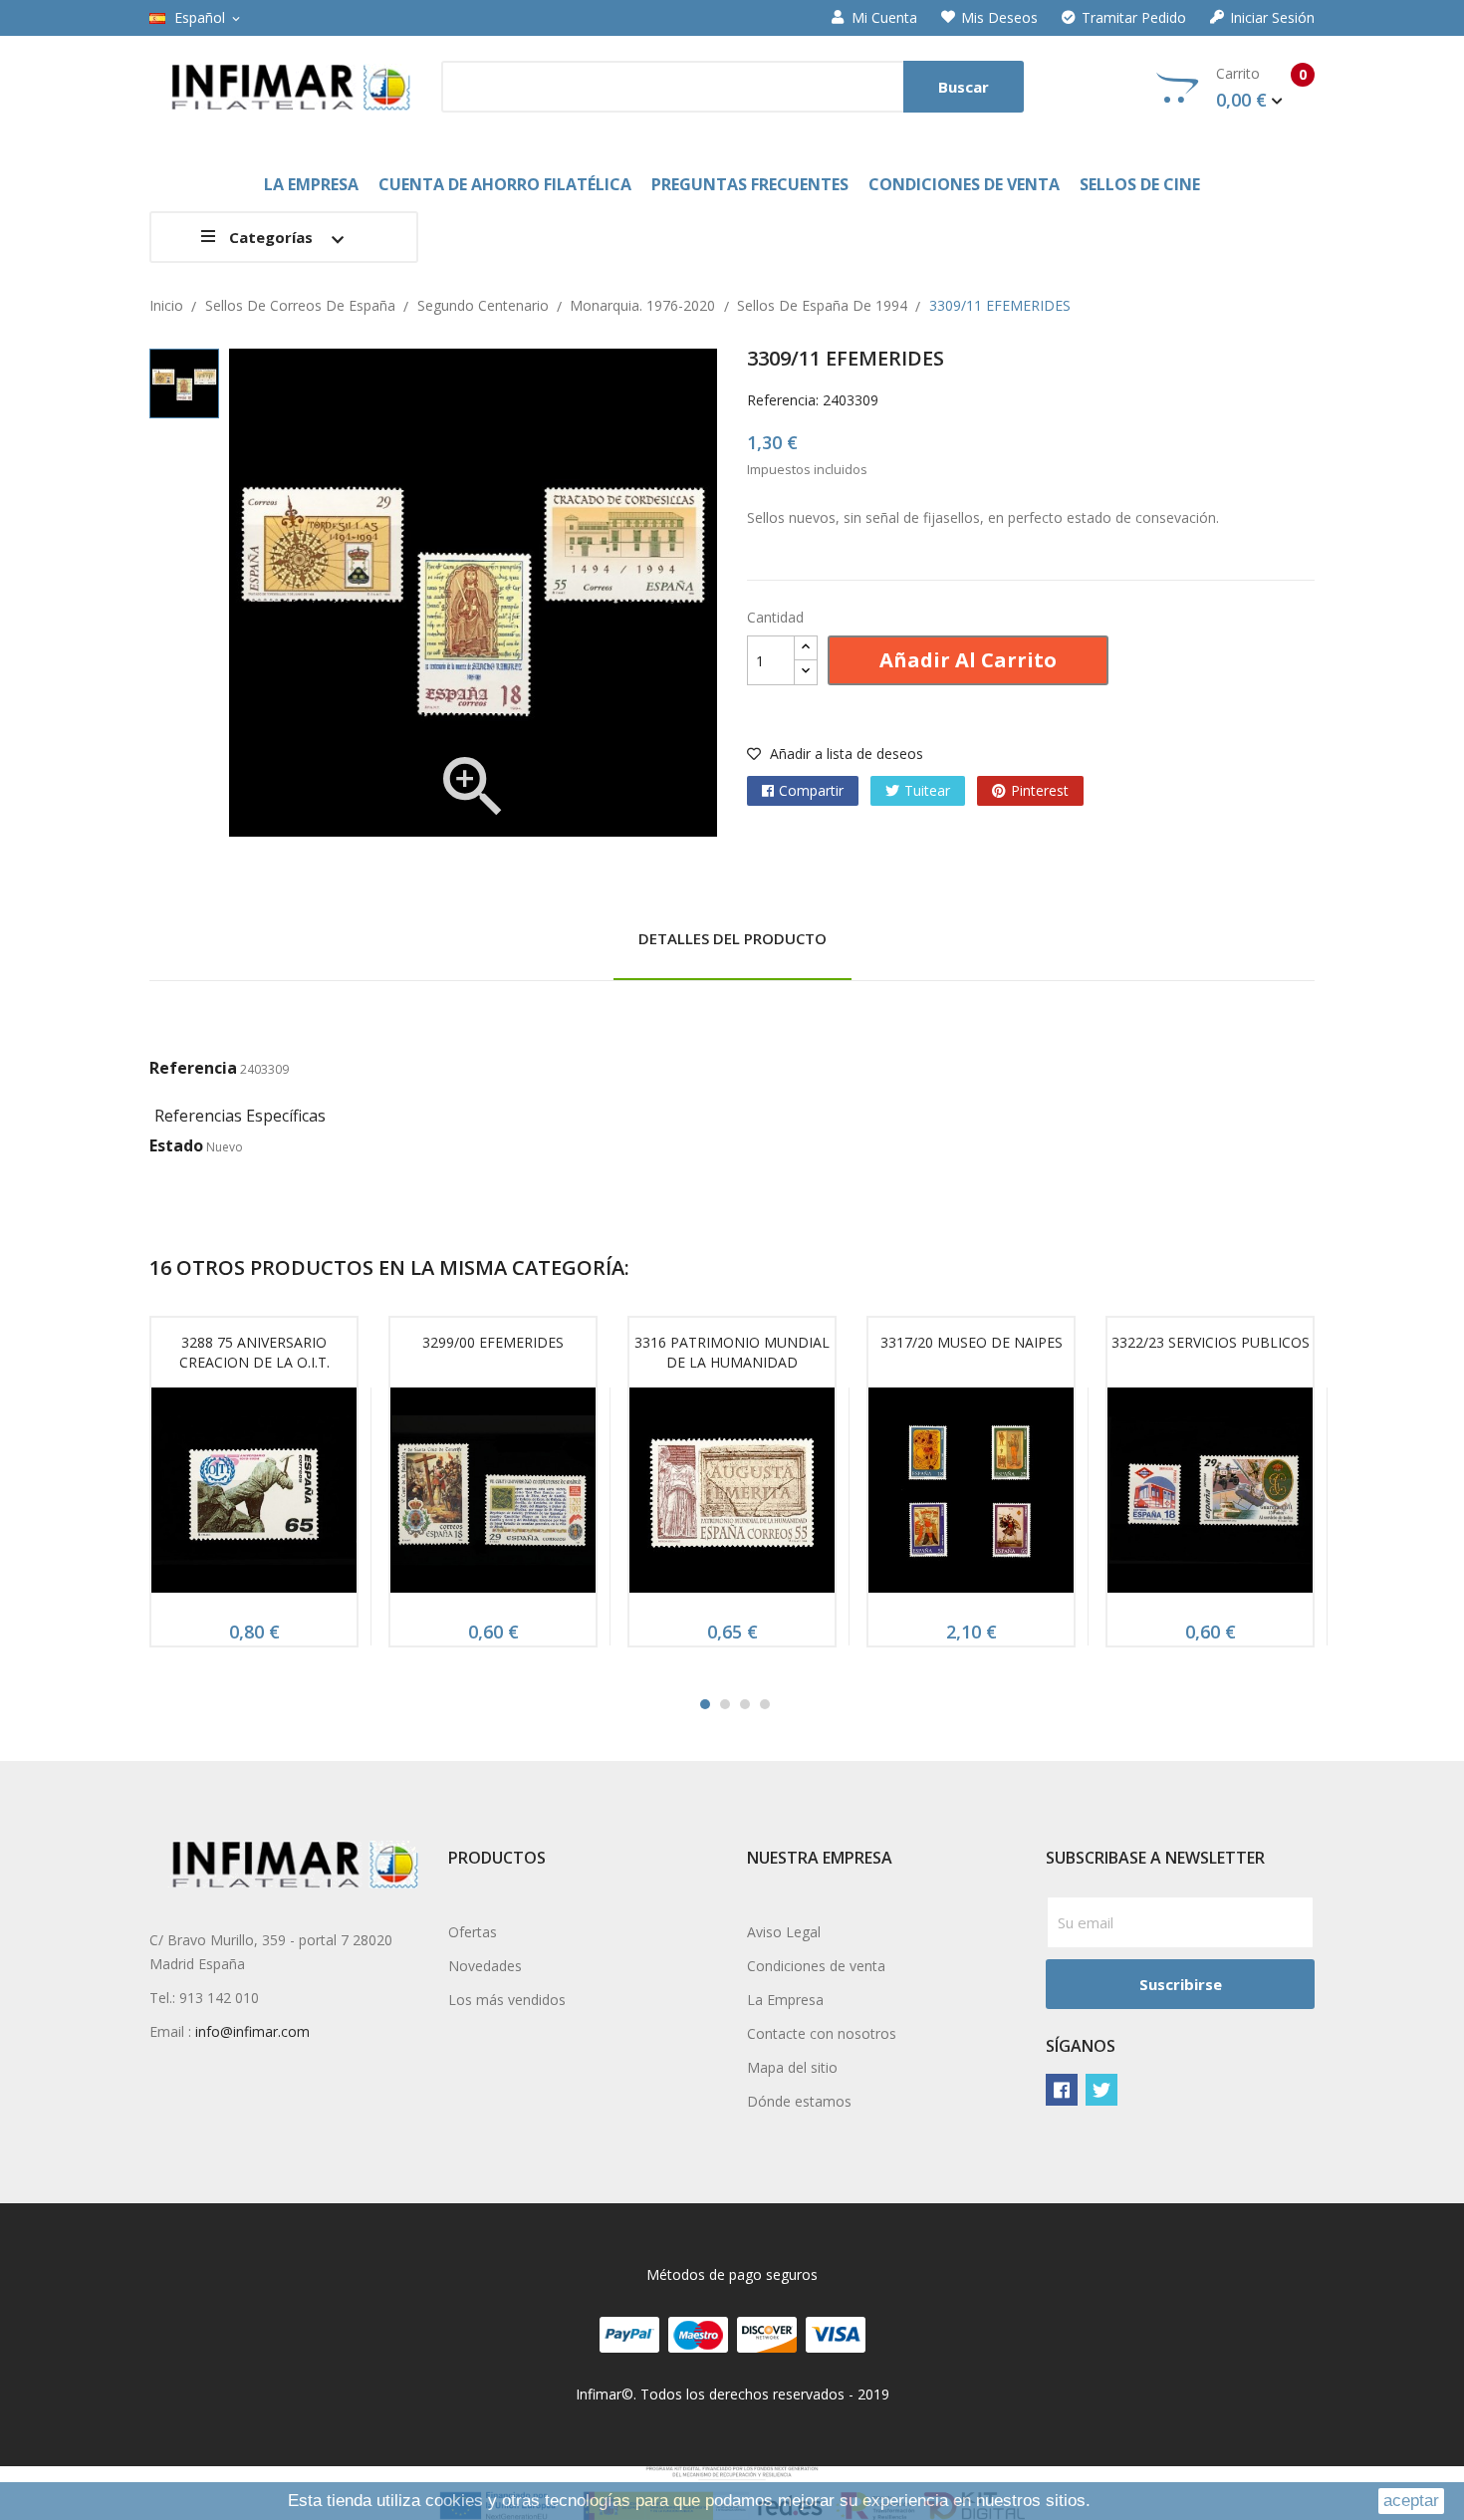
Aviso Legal (784, 1932)
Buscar (964, 87)
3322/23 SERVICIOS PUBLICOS (1211, 1342)
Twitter (1101, 2090)
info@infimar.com (252, 2031)
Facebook (1062, 2090)
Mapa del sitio (792, 2067)
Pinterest (1040, 790)
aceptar (1411, 2501)
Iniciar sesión (1272, 18)
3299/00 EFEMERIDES (493, 1342)
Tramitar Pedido (1134, 18)
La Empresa (785, 2000)
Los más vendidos (507, 2000)
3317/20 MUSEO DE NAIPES (972, 1342)
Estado (176, 1145)
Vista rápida (254, 1496)
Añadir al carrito (968, 660)
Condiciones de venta (816, 1966)
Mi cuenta (884, 18)
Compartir (811, 790)
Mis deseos (999, 18)
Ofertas (473, 1932)
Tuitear (927, 790)
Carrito (1261, 88)
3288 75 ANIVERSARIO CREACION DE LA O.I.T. (254, 1352)
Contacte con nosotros (822, 2033)
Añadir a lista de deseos (845, 754)
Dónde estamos (799, 2101)
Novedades (485, 1966)
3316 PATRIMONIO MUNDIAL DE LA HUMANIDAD (732, 1352)
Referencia (193, 1068)
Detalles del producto (732, 938)
